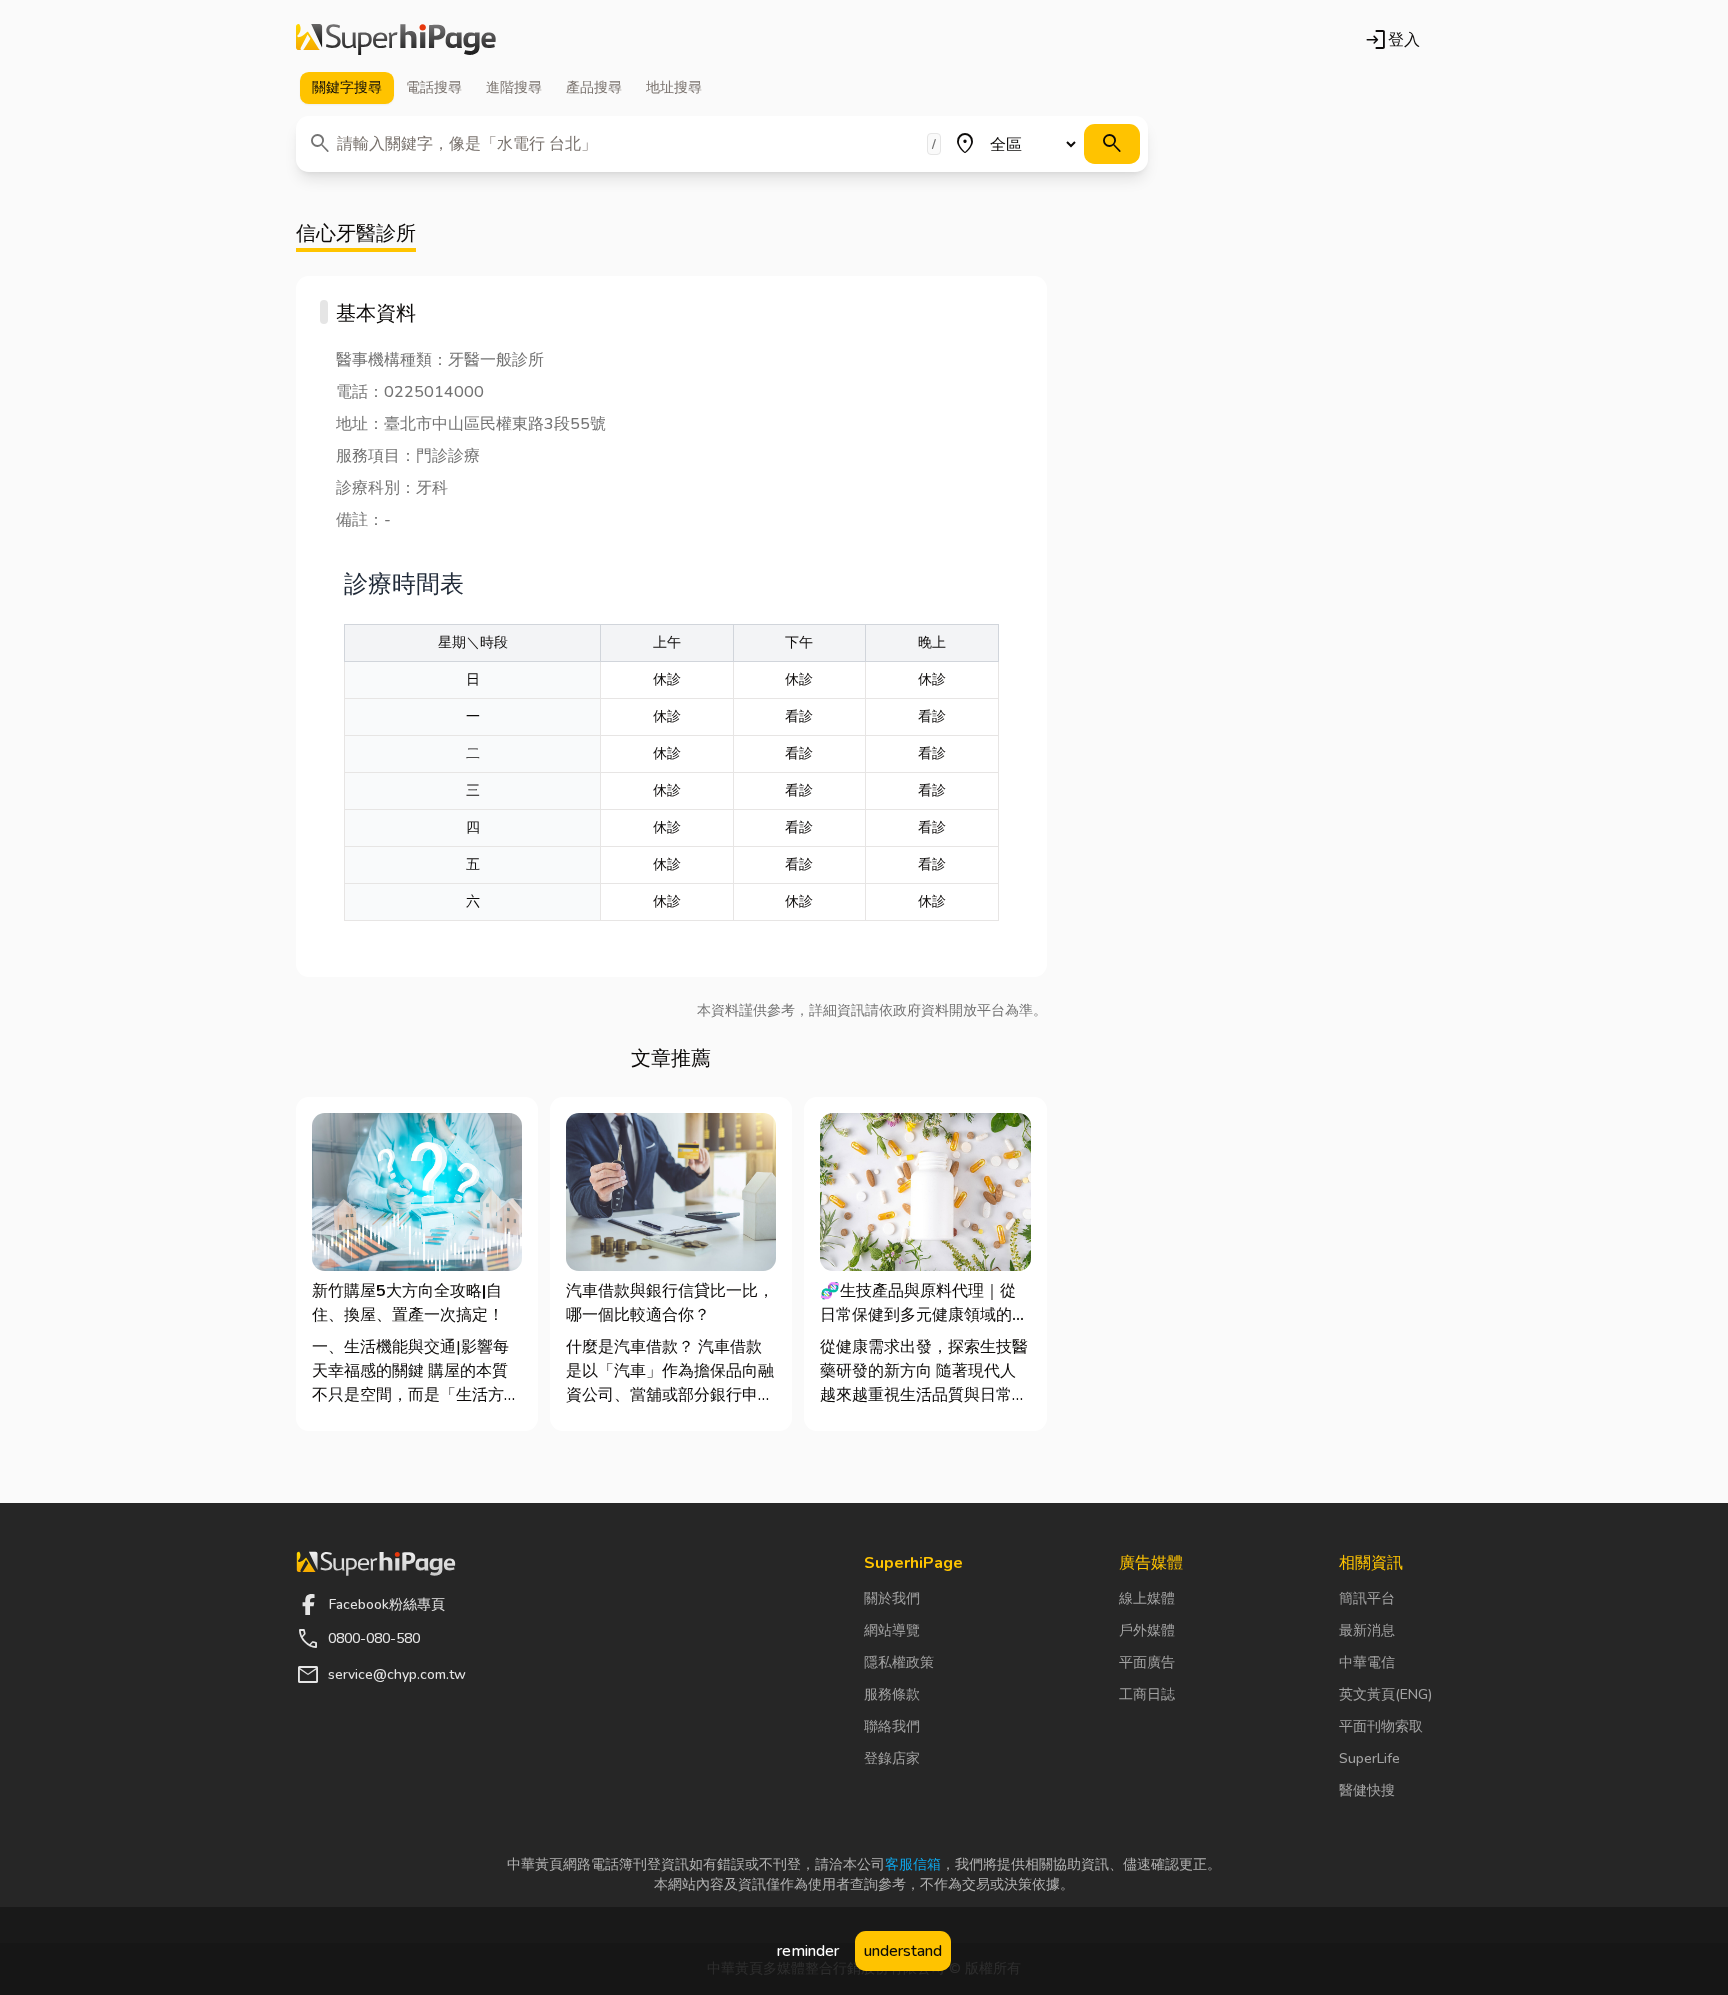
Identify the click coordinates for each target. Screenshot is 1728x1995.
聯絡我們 (892, 1726)
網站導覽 (892, 1630)
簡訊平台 (1367, 1598)
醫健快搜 (1367, 1790)
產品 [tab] (594, 87)
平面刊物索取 (1381, 1726)
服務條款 (892, 1694)
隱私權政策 (899, 1662)
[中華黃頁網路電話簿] (396, 40)
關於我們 (892, 1598)
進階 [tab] (514, 87)
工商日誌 (1147, 1694)
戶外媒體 (1147, 1630)
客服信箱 (913, 1864)
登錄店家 (892, 1758)
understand (903, 1951)
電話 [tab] (434, 87)
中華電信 (1367, 1662)
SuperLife (1369, 1758)
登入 (1392, 40)
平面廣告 (1147, 1662)
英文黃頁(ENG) (1385, 1694)
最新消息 (1367, 1630)
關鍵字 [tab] (347, 87)
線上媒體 (1147, 1598)
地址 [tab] (674, 87)
